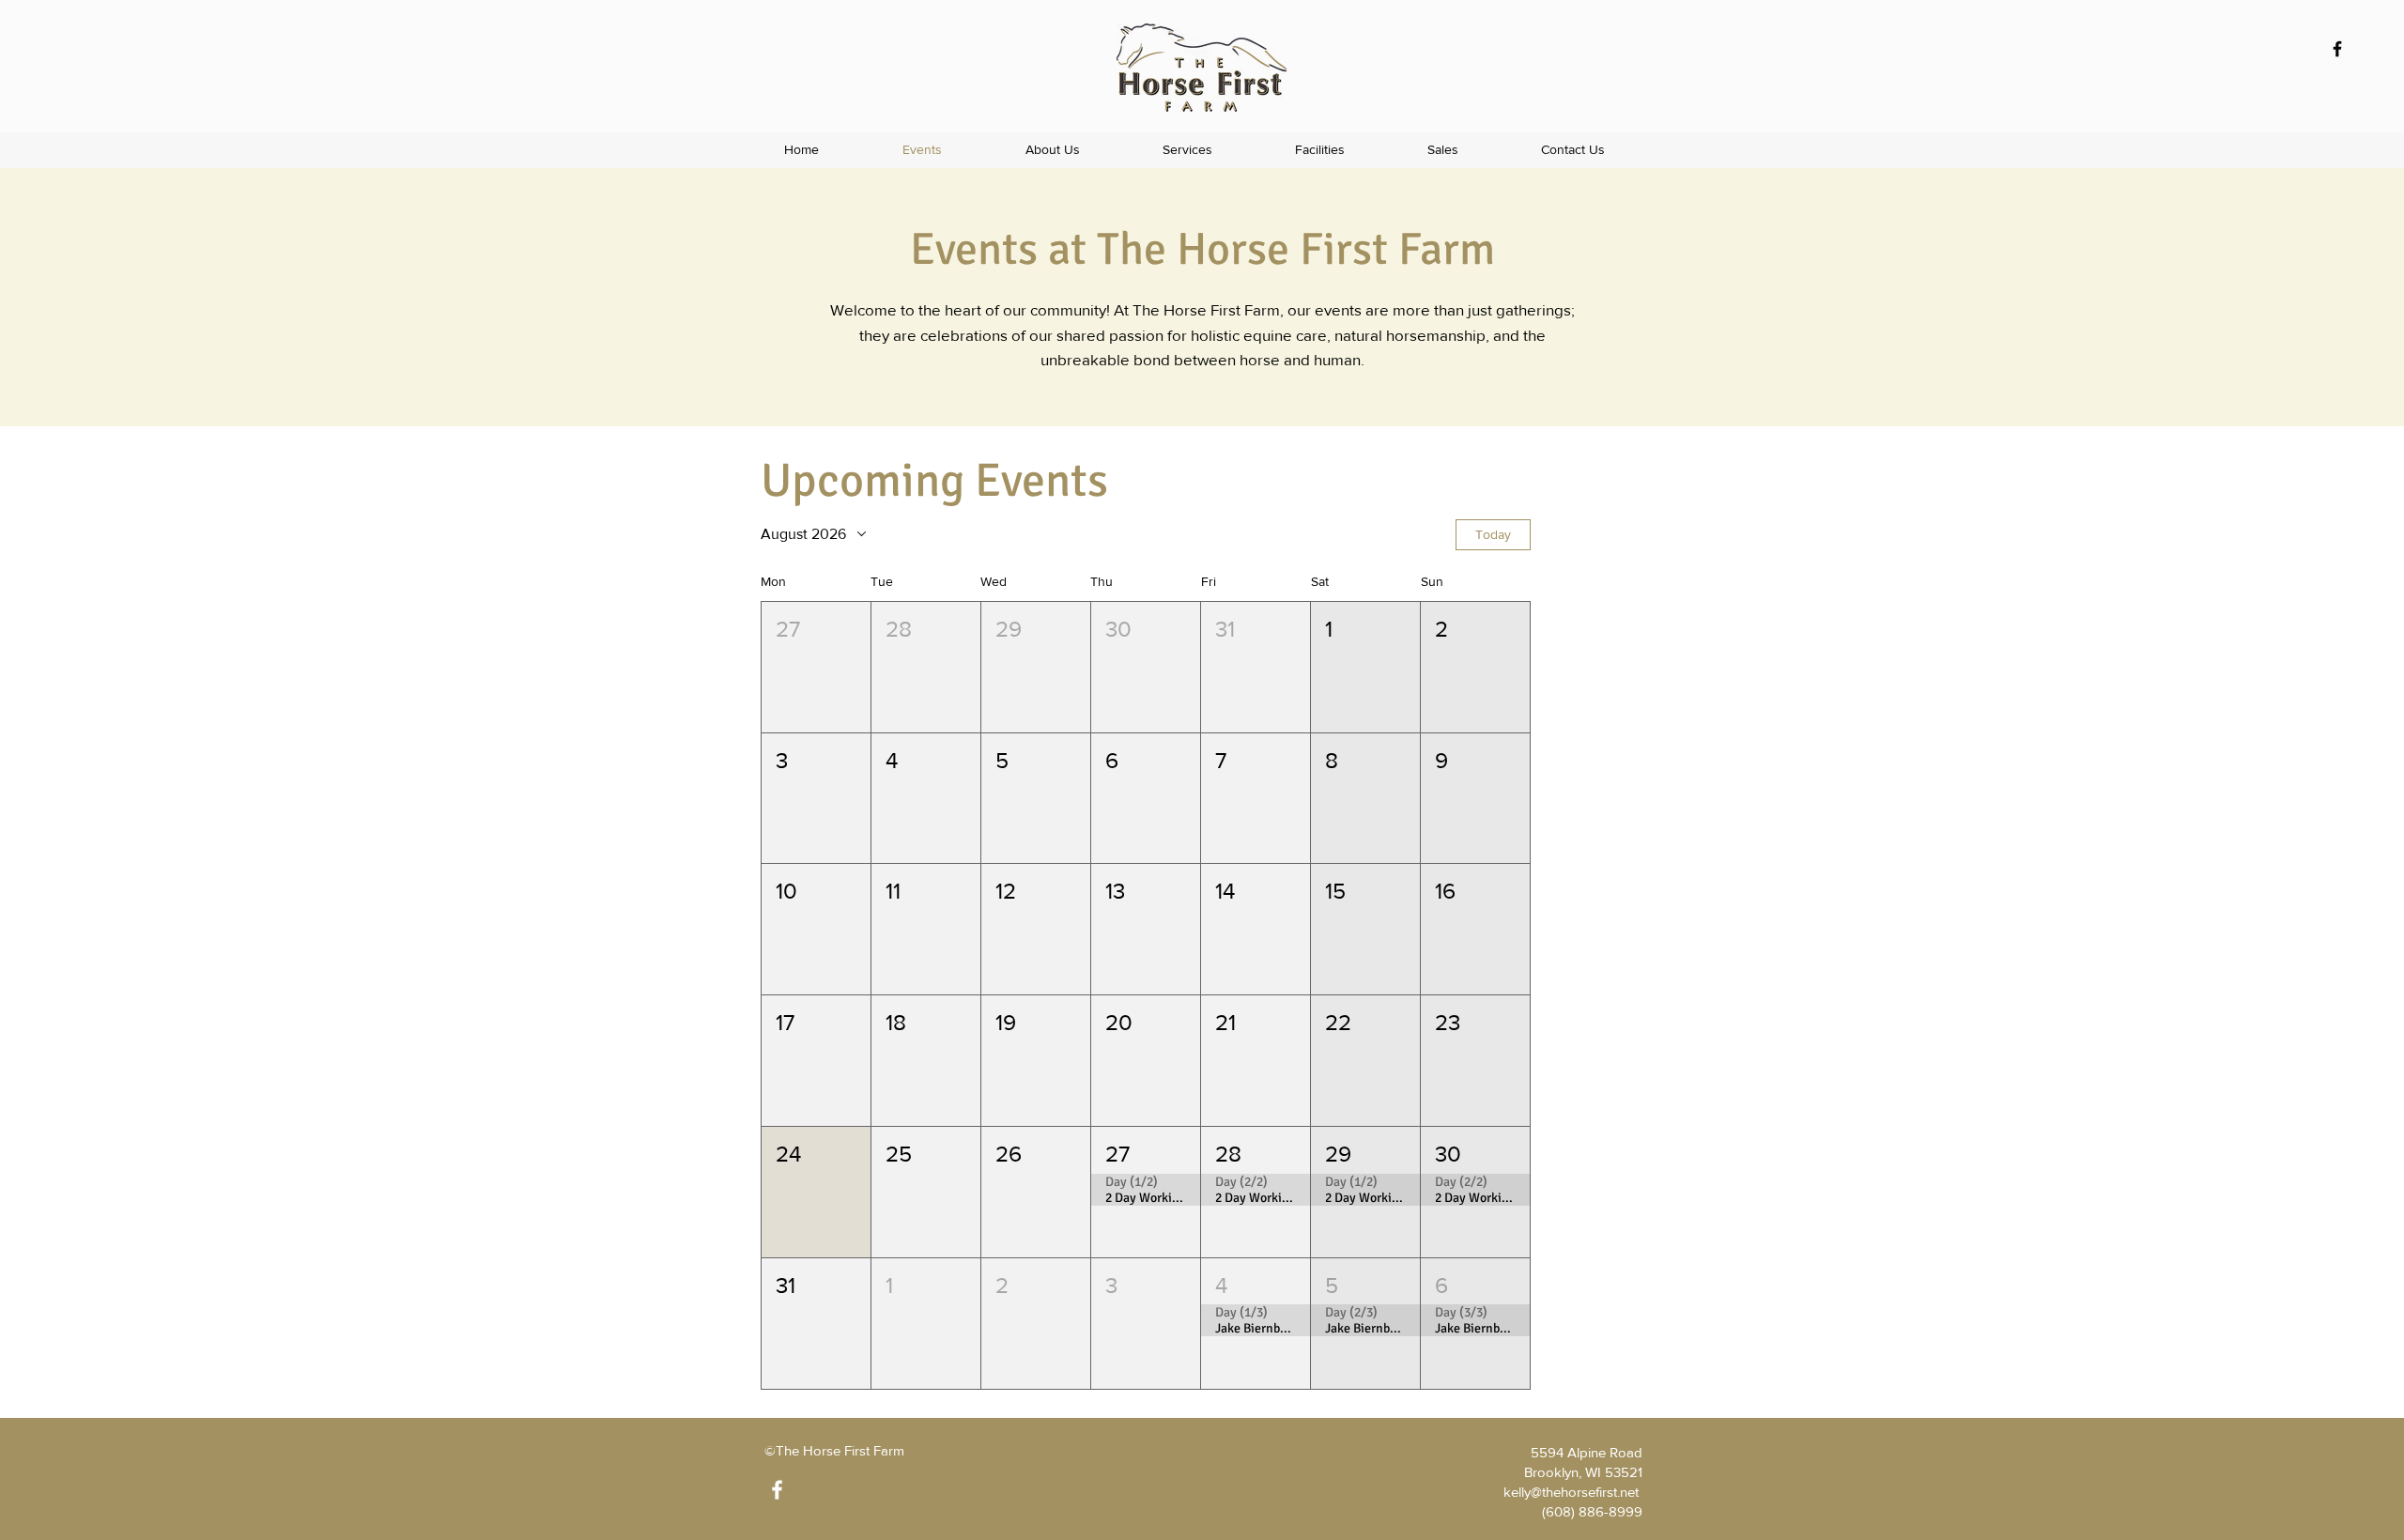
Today (1493, 534)
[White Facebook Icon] (777, 1490)
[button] (1187, 150)
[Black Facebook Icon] (2337, 49)
